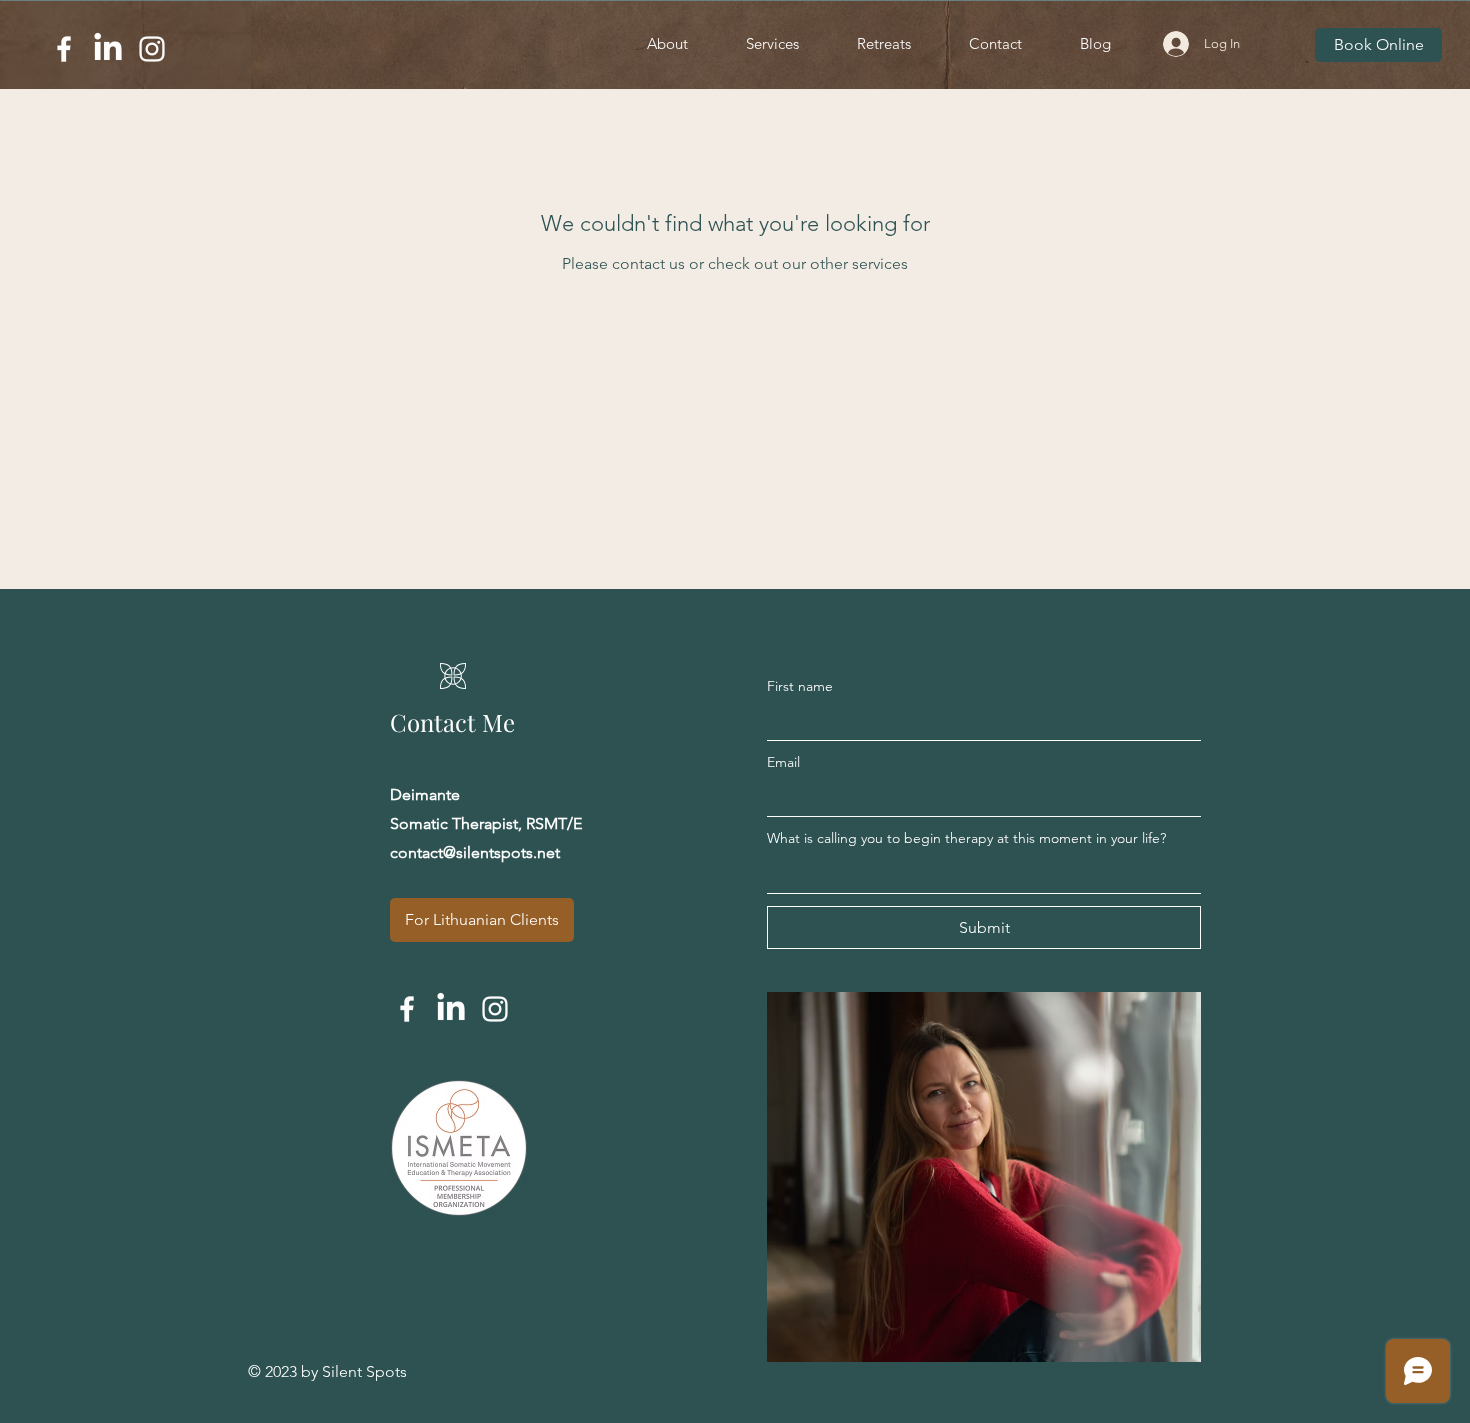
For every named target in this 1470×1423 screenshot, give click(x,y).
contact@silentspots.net (475, 852)
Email (783, 762)
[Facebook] (64, 49)
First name (800, 686)
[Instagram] (152, 49)
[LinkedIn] (108, 49)
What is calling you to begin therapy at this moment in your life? (966, 838)
